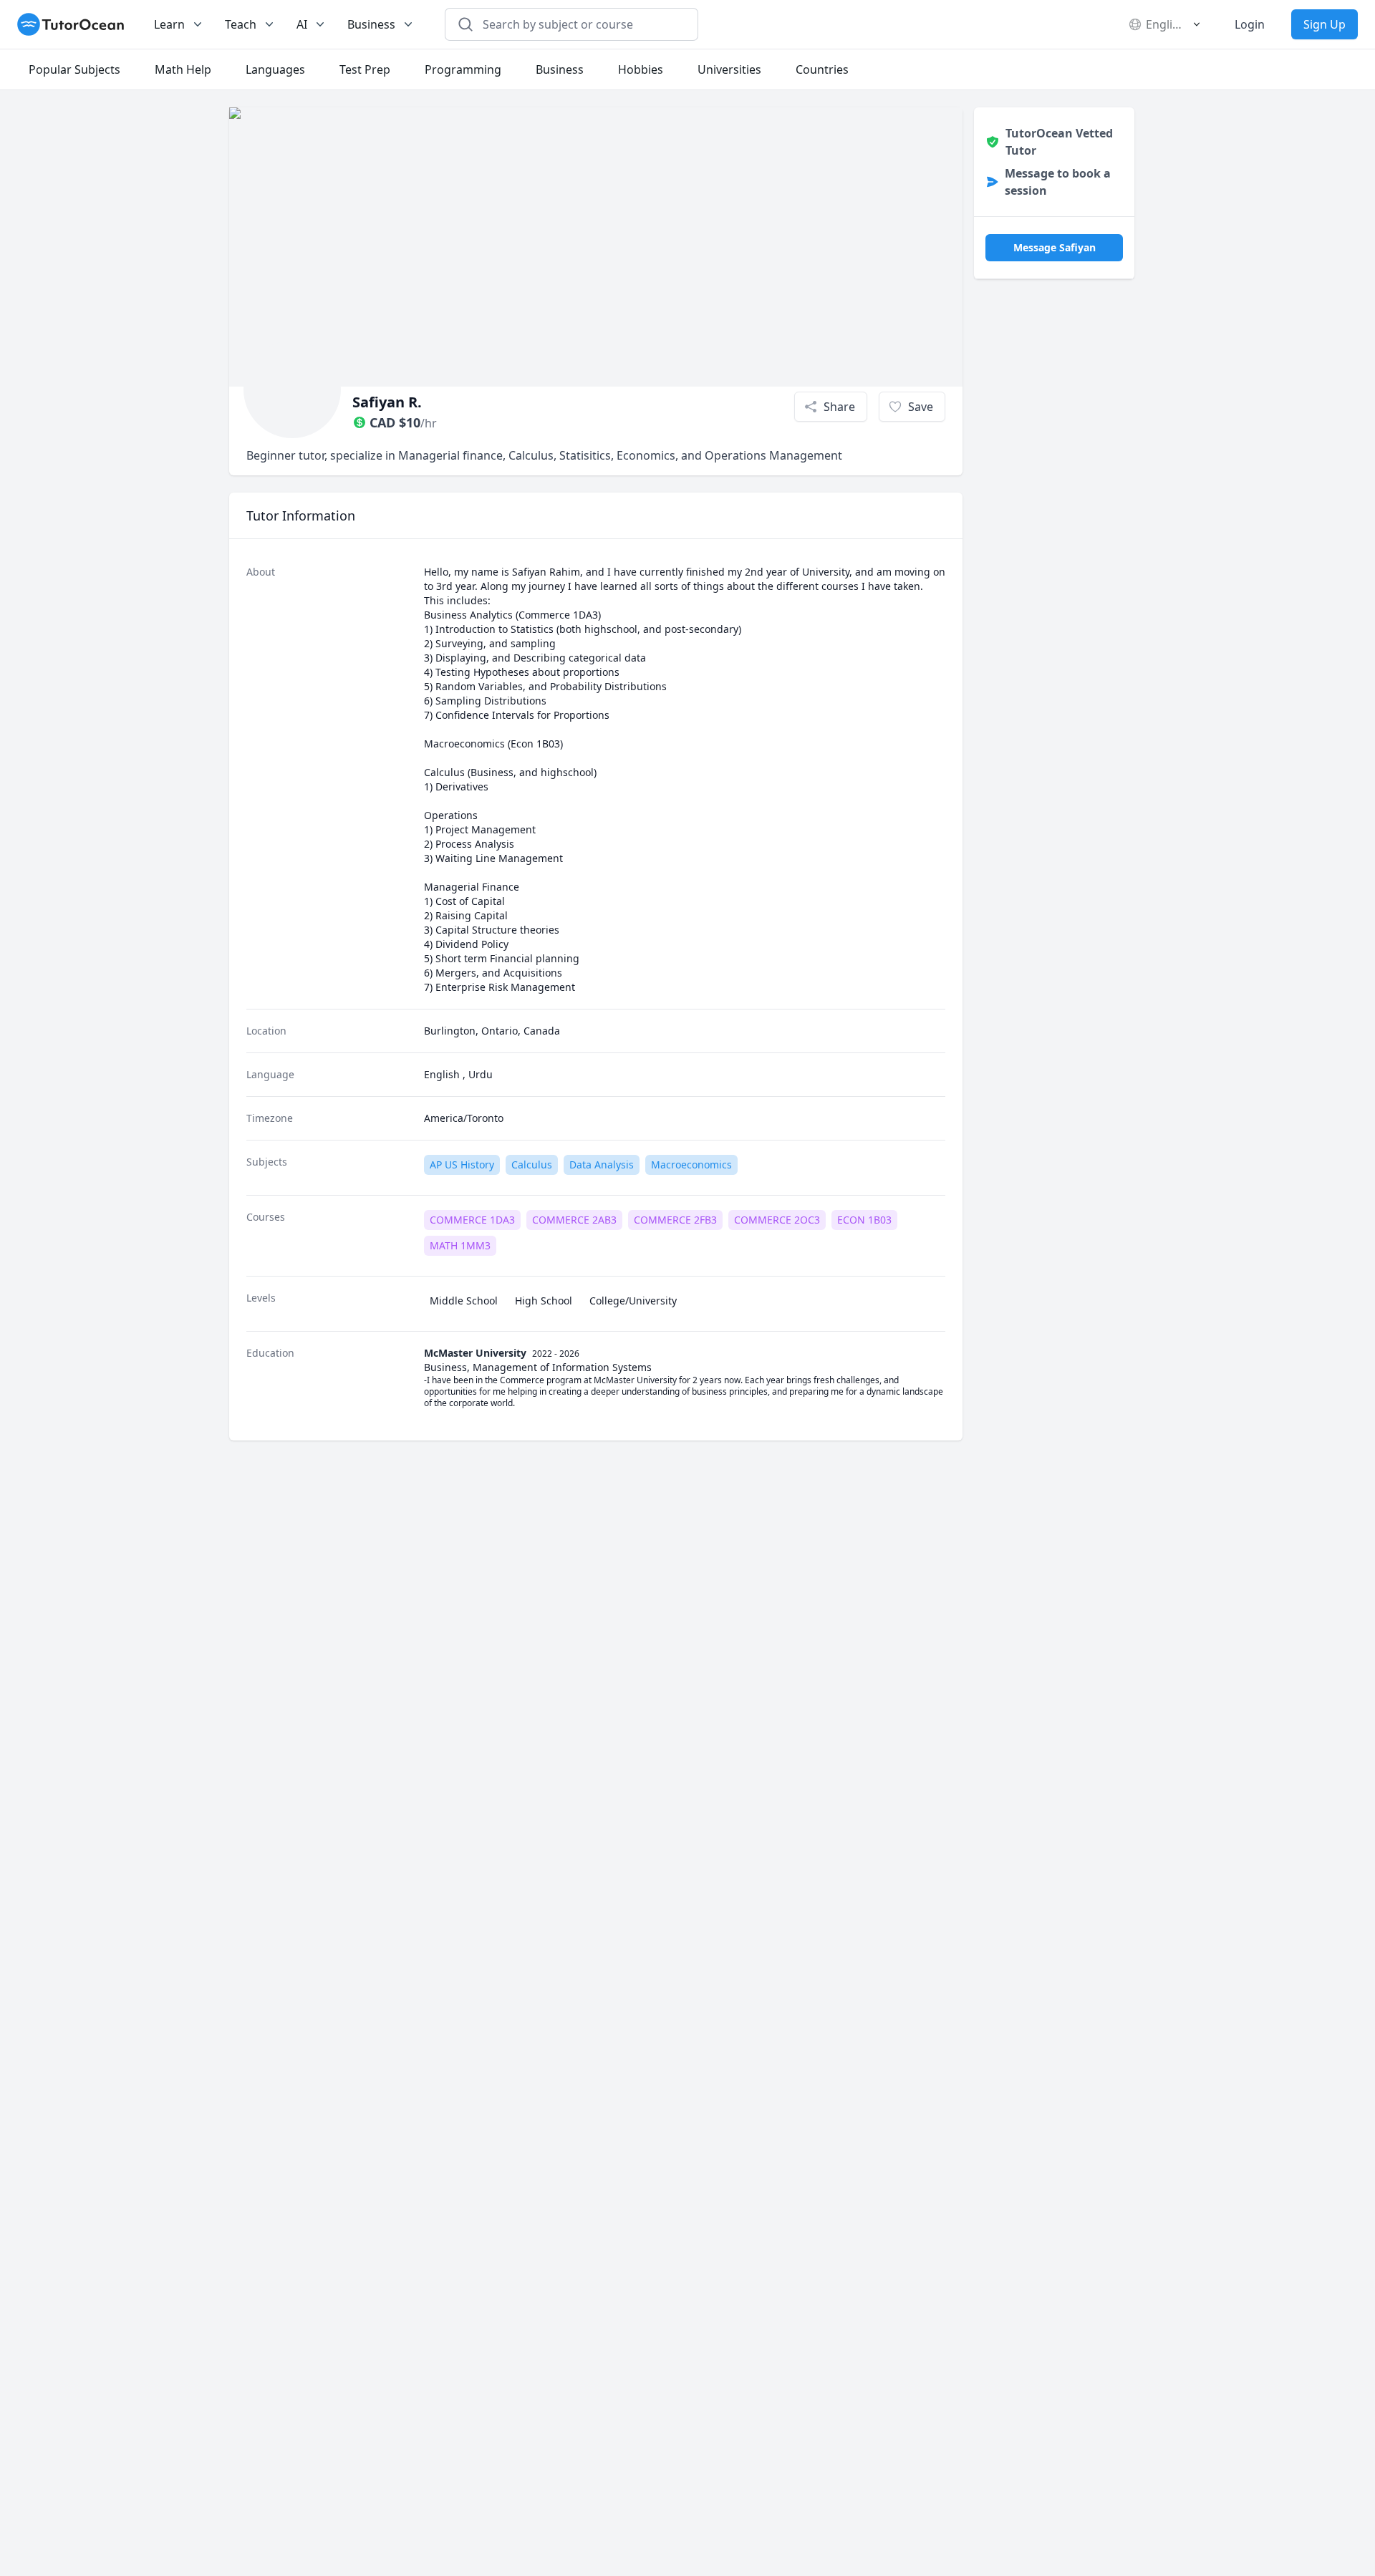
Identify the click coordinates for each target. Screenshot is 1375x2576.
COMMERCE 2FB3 (675, 1220)
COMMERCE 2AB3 (574, 1220)
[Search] (465, 24)
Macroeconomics (691, 1164)
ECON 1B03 (864, 1220)
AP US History (462, 1164)
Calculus (532, 1164)
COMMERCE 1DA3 (472, 1220)
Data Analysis (602, 1164)
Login (1250, 24)
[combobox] (580, 24)
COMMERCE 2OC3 (777, 1220)
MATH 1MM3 (460, 1245)
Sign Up (1325, 24)
